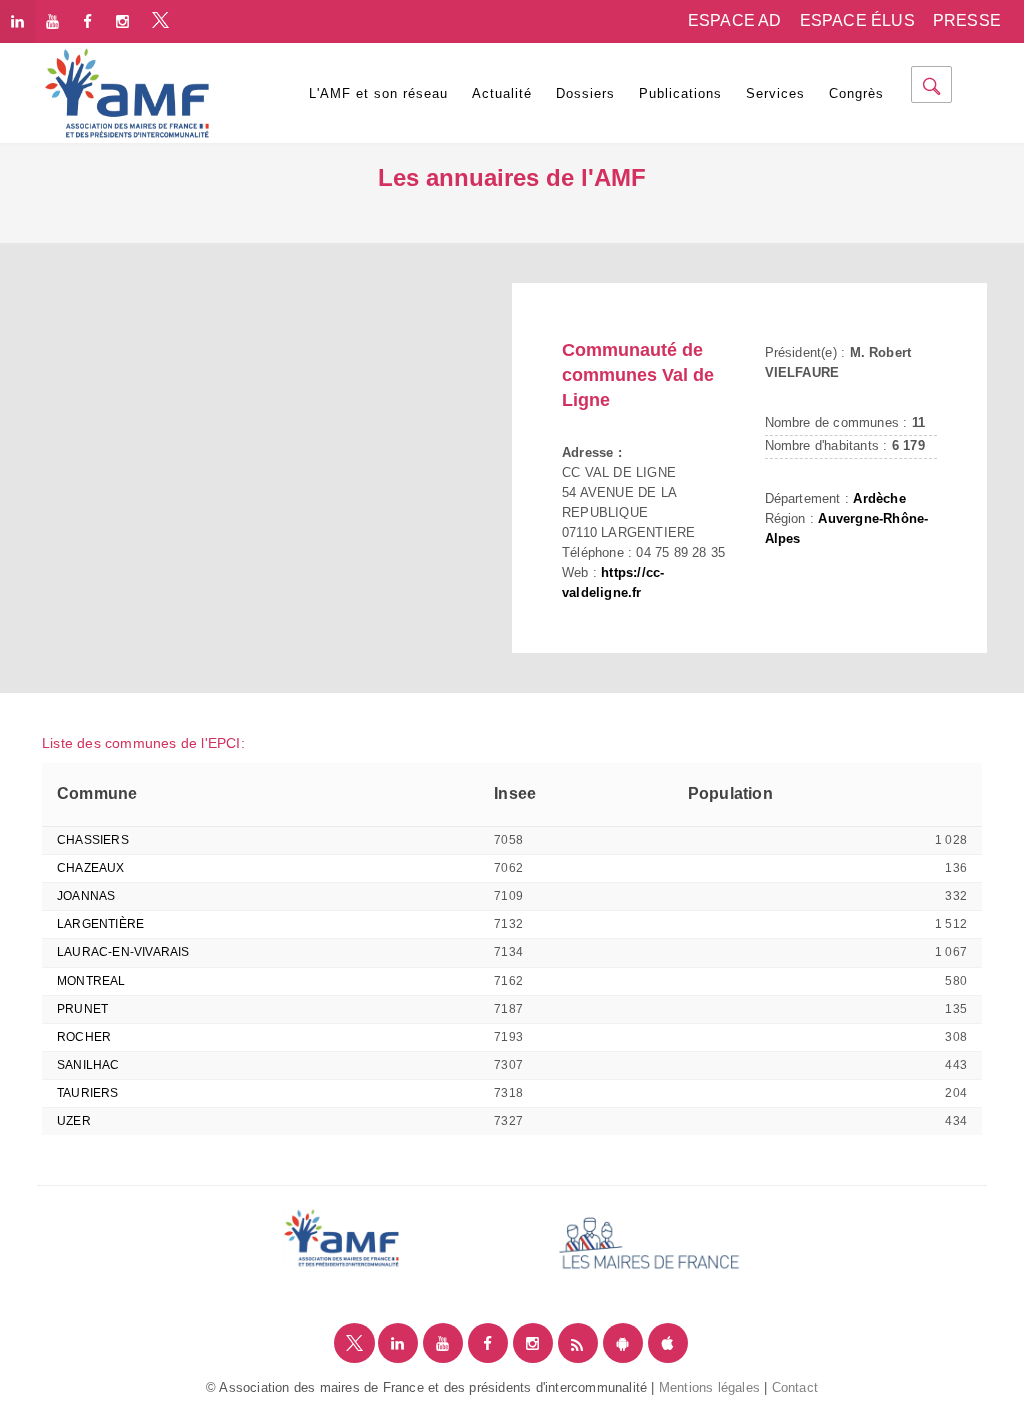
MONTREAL (91, 981)
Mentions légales (709, 1387)
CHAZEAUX (91, 868)
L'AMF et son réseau (378, 93)
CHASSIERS (93, 840)
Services (775, 93)
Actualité (502, 93)
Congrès (856, 93)
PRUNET (82, 1009)
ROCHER (84, 1037)
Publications (680, 93)
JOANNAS (86, 896)
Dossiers (585, 93)
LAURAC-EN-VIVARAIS (123, 952)
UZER (74, 1121)
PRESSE (967, 20)
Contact (795, 1387)
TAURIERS (88, 1093)
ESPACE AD (735, 20)
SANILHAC (88, 1065)
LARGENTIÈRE (100, 924)
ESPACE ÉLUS (857, 20)
